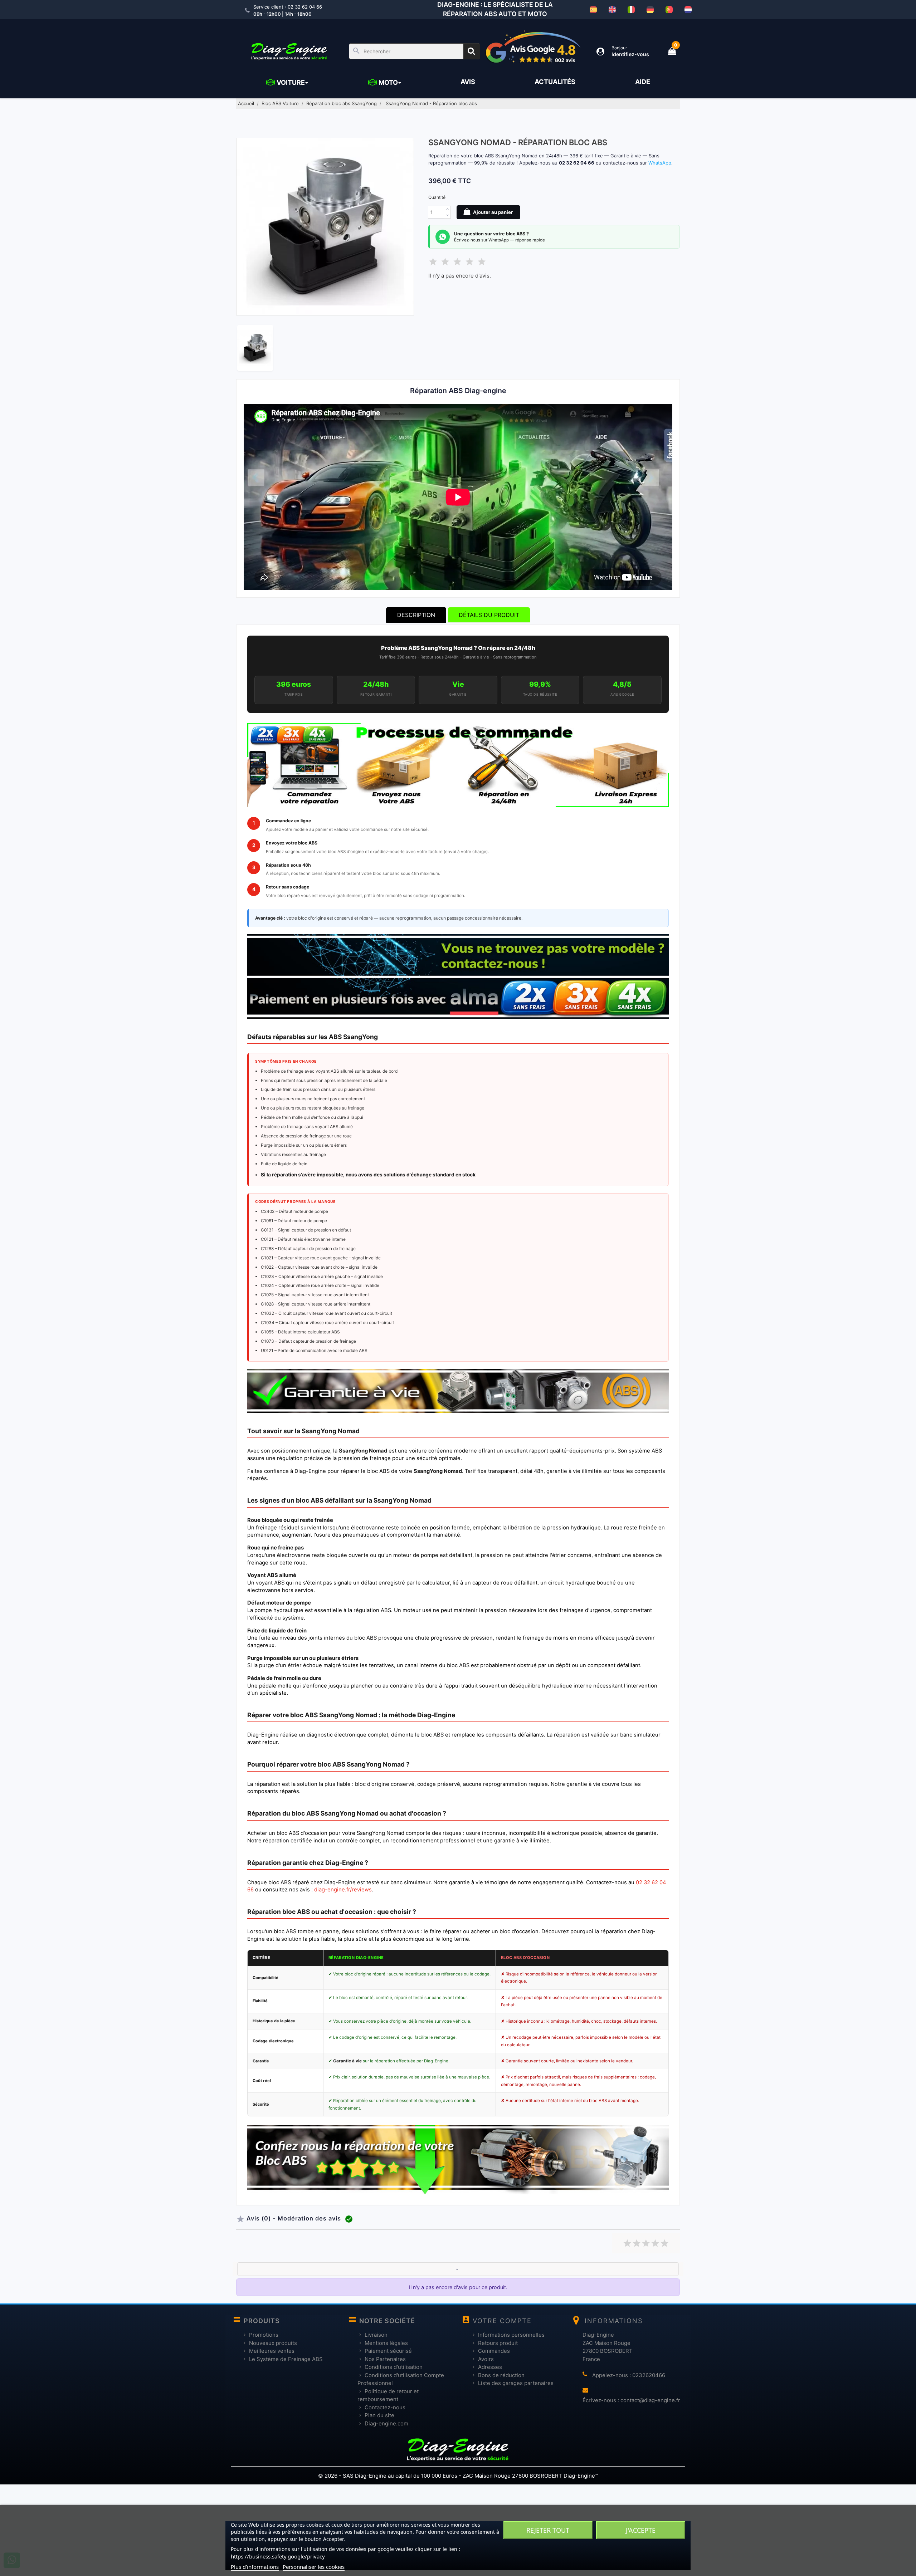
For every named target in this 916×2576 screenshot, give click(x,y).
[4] (469, 261)
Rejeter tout (548, 2530)
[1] (433, 261)
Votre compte (502, 2321)
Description (416, 615)
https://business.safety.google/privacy (278, 2556)
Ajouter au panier (492, 212)
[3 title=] (646, 2242)
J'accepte (641, 2530)
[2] (445, 261)
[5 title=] (664, 2242)
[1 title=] (627, 2242)
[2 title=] (637, 2242)
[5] (482, 261)
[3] (457, 261)
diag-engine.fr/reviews (343, 1890)
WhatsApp (660, 163)
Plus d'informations (255, 2567)
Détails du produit (489, 615)
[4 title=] (655, 2242)
